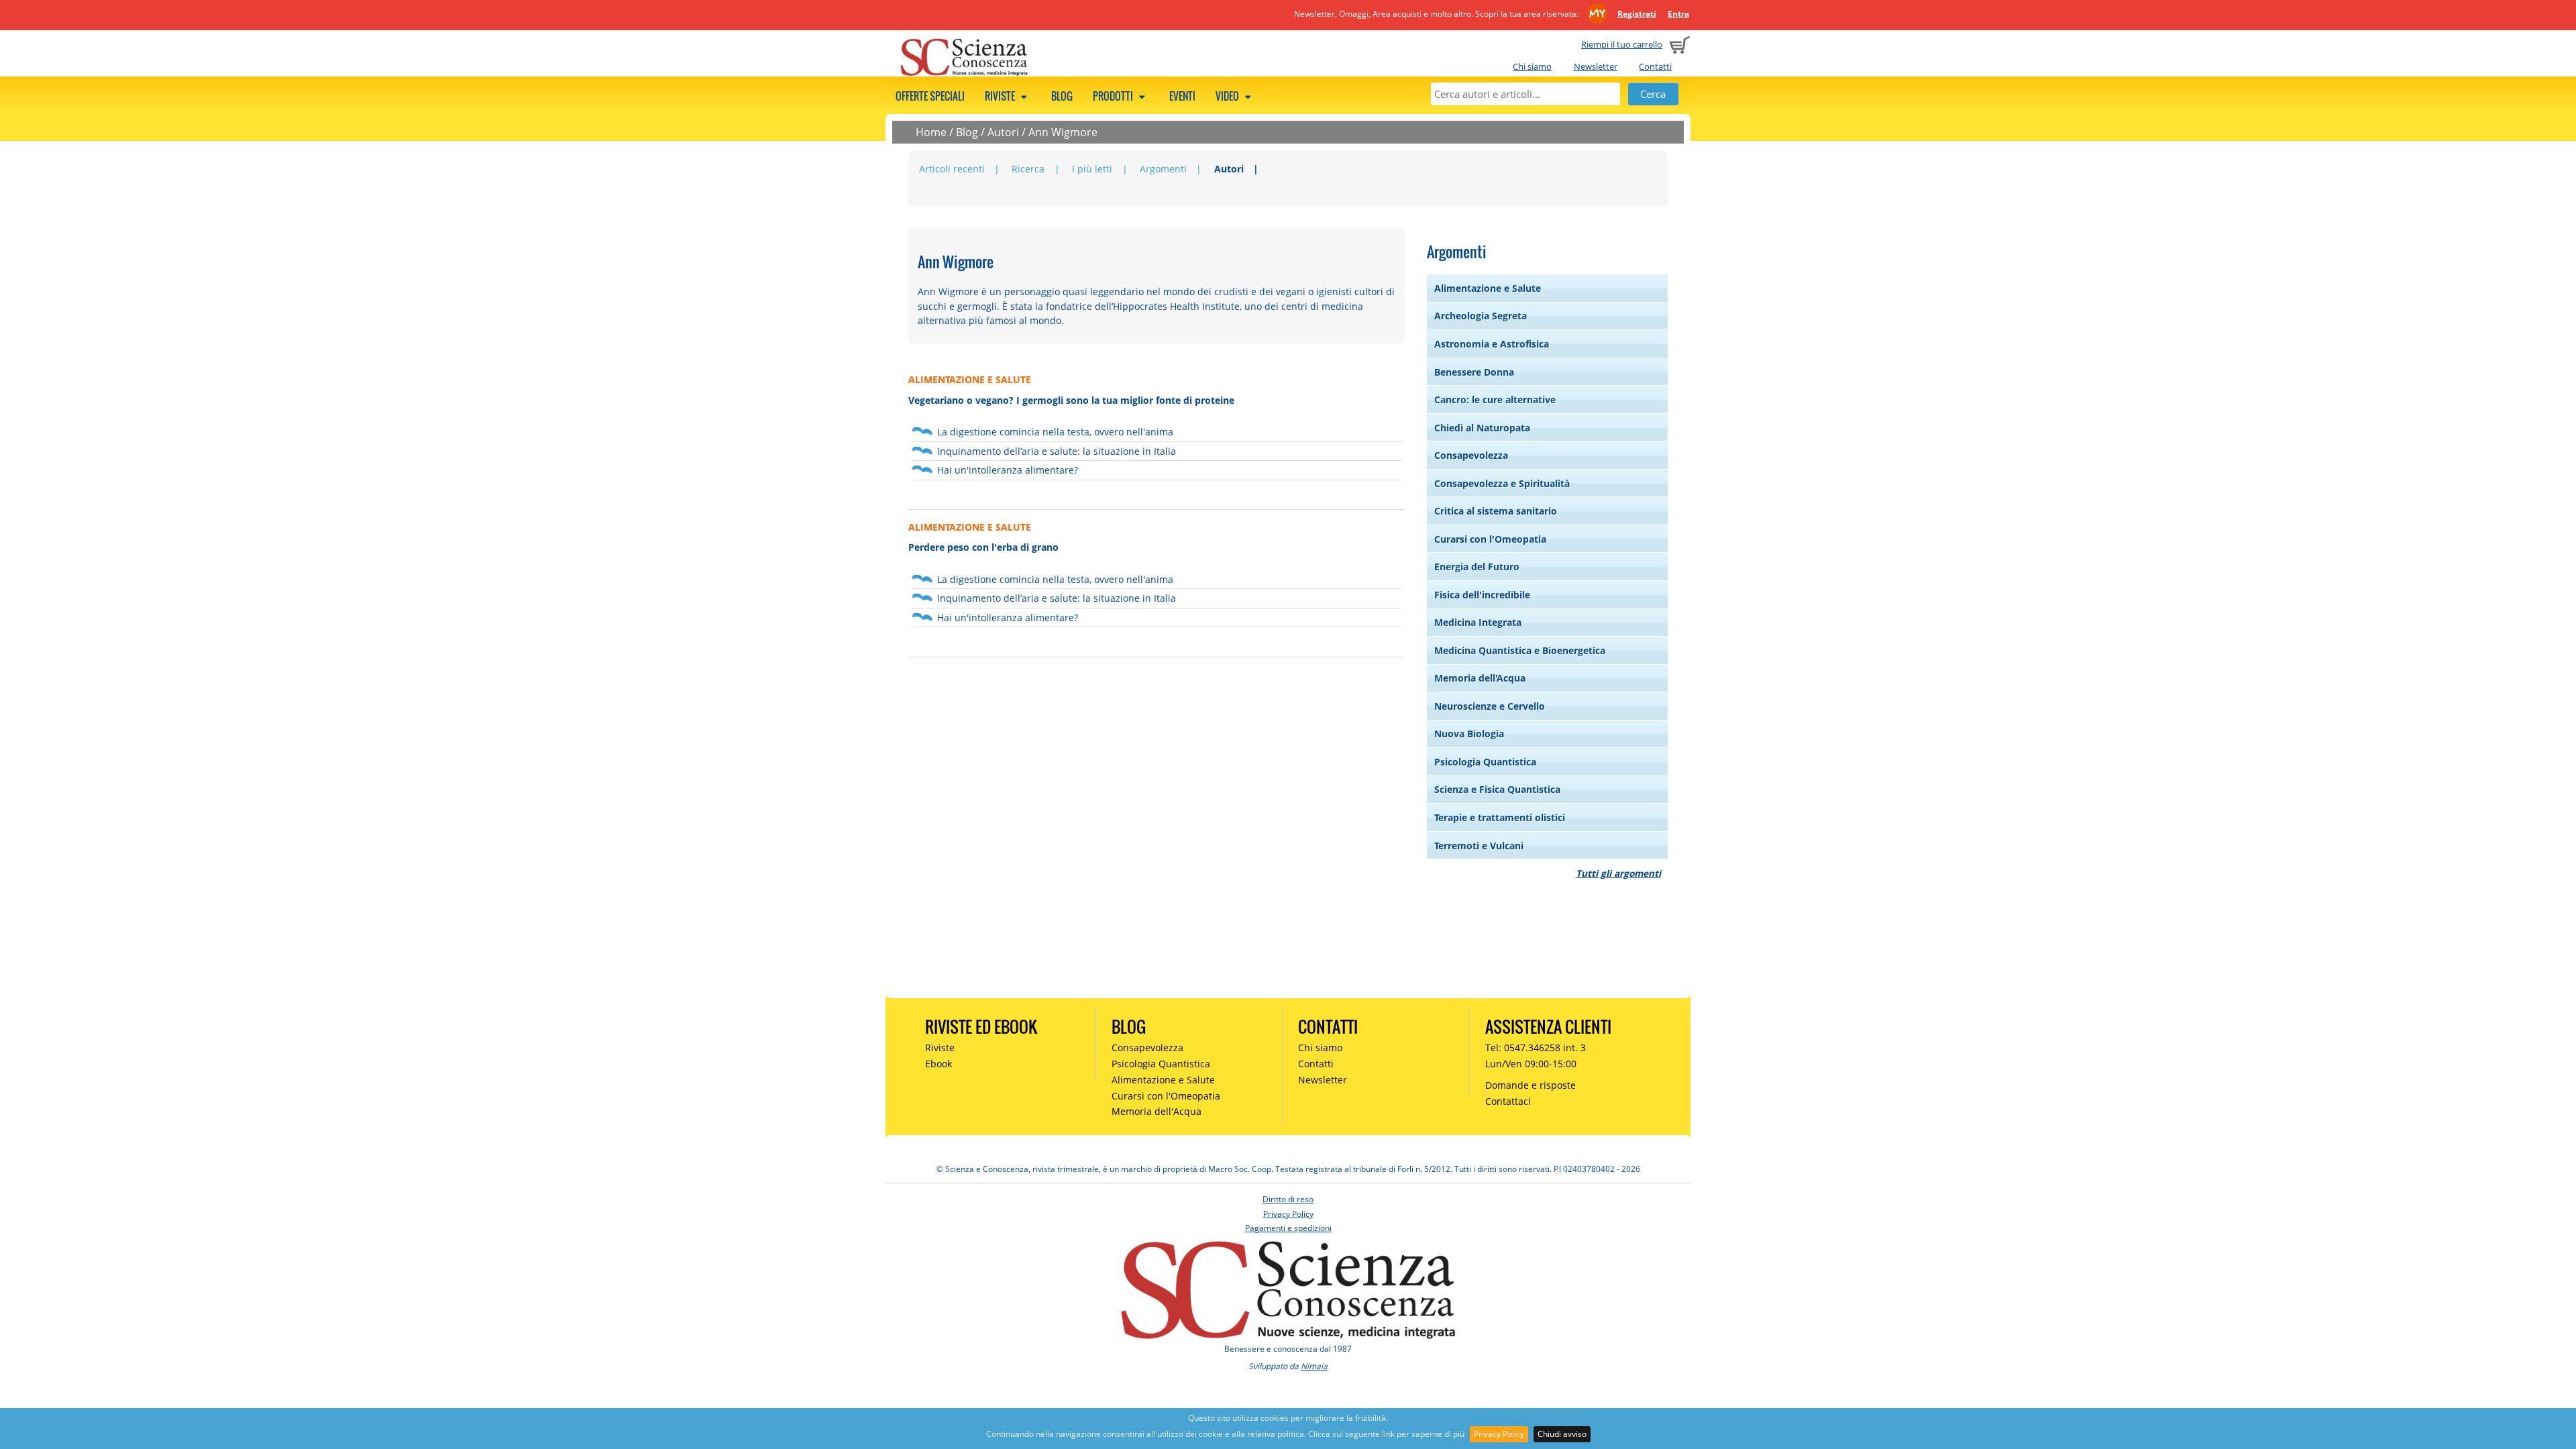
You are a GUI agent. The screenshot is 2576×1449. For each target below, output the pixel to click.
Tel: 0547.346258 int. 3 (1536, 1048)
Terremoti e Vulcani (1479, 846)
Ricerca (1028, 169)
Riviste (1001, 96)
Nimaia (1314, 1366)
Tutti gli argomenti (1618, 873)
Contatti (1655, 66)
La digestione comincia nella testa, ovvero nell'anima (1055, 432)
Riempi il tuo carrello (1622, 44)
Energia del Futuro (1477, 567)
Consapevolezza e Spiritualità (1502, 483)
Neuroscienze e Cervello (1490, 706)
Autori (1003, 132)
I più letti (1092, 169)
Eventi (1182, 96)
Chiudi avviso (1562, 1434)
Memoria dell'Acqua (1480, 678)
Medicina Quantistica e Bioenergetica (1520, 650)
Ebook (938, 1064)
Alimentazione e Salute (1488, 288)
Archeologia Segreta (1481, 316)
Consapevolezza (1471, 455)
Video (1228, 96)
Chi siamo (1532, 66)
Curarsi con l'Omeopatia (1490, 539)
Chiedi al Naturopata (1482, 428)
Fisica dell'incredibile (1482, 595)
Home (931, 132)
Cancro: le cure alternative (1495, 399)
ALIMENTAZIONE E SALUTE (970, 379)
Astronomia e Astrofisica (1492, 344)
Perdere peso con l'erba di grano (983, 547)
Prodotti (1114, 96)
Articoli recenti (952, 169)
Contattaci (1508, 1101)
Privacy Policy (1499, 1434)
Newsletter (1596, 66)
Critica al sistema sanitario (1496, 511)
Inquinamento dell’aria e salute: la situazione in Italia (1057, 451)
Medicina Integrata (1478, 622)
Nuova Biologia (1469, 734)
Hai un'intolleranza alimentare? (1008, 470)
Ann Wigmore (1063, 132)
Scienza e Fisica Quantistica (1497, 789)
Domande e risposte (1531, 1085)
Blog (1062, 96)
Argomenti (1163, 169)
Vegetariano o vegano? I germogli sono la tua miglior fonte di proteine (1071, 400)
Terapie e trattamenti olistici (1500, 817)
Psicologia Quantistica (1485, 762)
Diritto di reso (1288, 1199)
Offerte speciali (930, 96)
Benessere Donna (1474, 372)
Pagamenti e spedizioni (1288, 1228)
